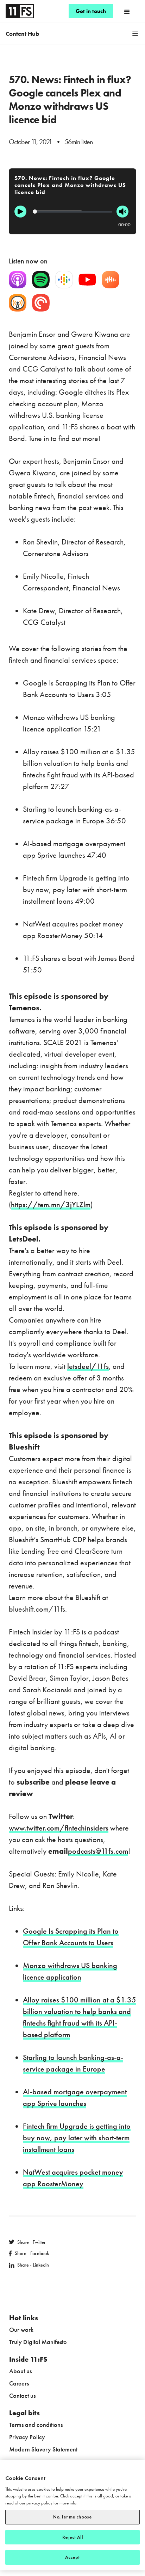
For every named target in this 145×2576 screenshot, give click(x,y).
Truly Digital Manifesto (38, 2342)
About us (20, 2371)
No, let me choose (72, 2517)
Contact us (22, 2396)
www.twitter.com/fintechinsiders (59, 1828)
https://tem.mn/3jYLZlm (51, 1205)
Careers (19, 2383)
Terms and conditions (36, 2425)
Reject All (72, 2537)
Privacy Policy (27, 2437)
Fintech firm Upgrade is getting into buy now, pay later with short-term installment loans (77, 2138)
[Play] (20, 212)
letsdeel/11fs (88, 1366)
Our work (21, 2330)
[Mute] (122, 212)
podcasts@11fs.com (98, 1851)
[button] (127, 11)
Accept (73, 2557)
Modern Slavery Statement (43, 2449)
